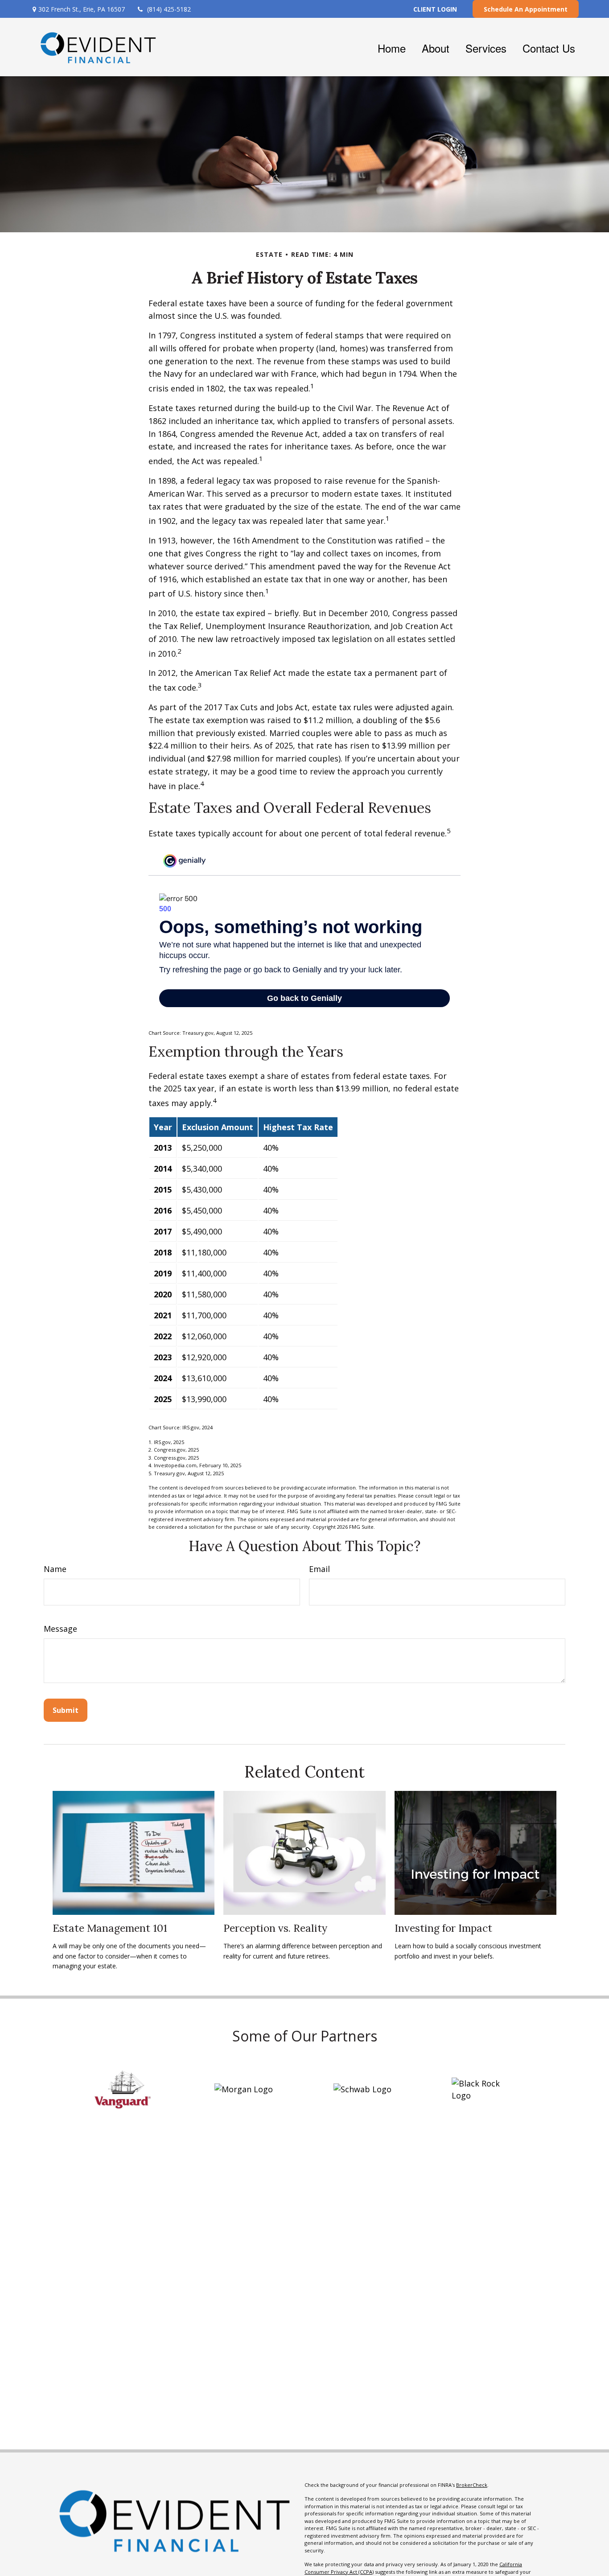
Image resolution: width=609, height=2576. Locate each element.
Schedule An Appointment (526, 9)
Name (55, 1569)
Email (319, 1569)
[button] (392, 47)
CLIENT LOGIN (435, 9)
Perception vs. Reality (275, 1928)
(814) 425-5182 (169, 9)
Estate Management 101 (110, 1928)
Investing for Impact (443, 1928)
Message (60, 1629)
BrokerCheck (472, 2485)
